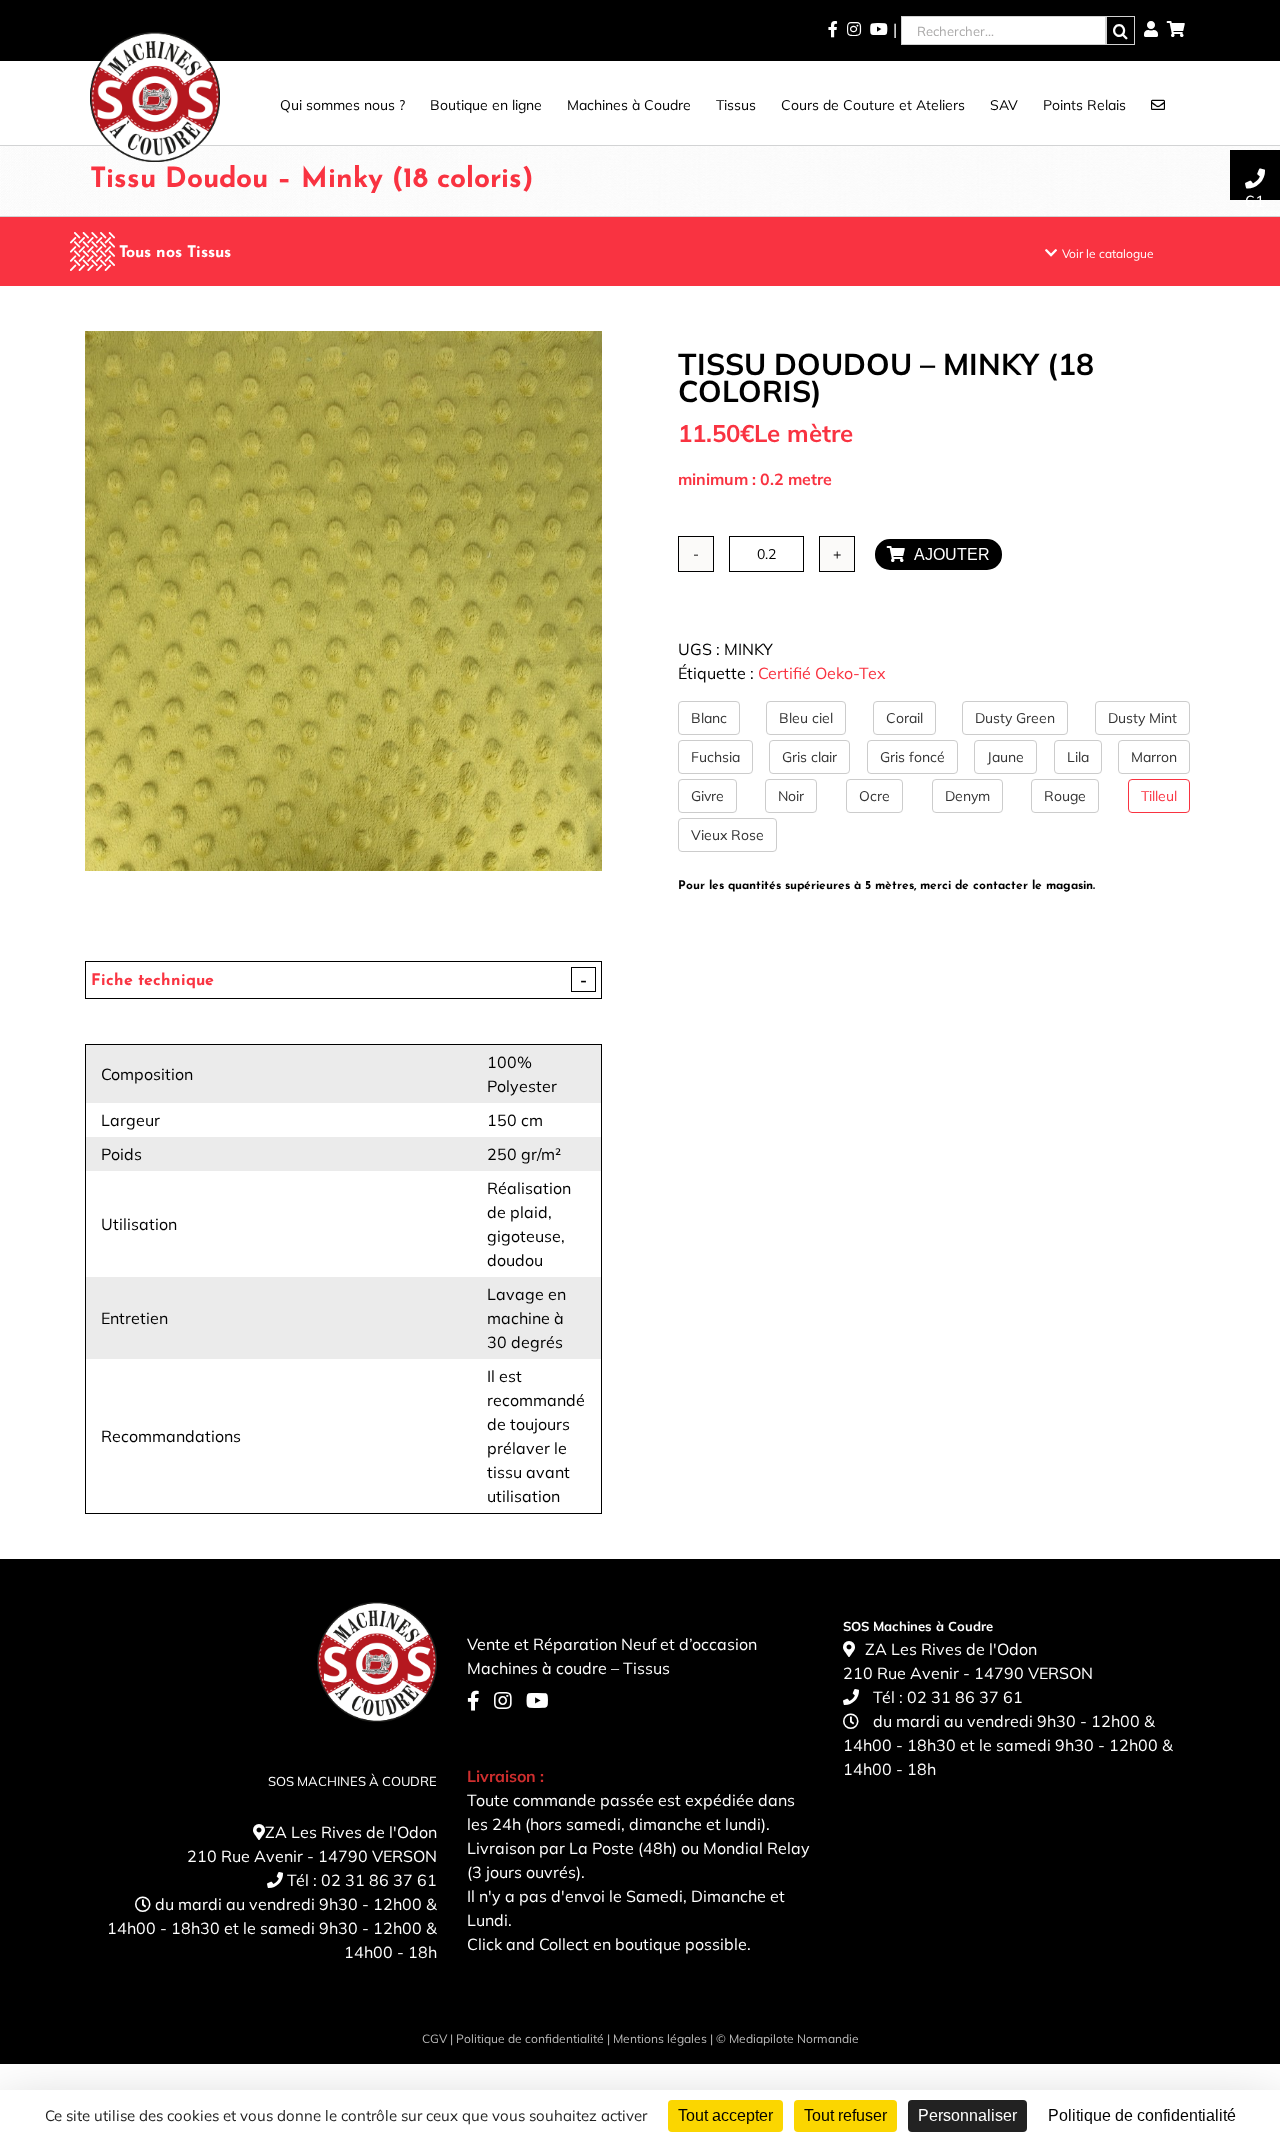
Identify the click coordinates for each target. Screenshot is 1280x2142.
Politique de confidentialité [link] (1142, 2115)
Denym (967, 796)
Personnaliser (967, 2115)
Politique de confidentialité (530, 2038)
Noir (791, 796)
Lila (1078, 757)
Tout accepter (725, 2115)
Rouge (1065, 796)
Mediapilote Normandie (794, 2038)
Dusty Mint (1142, 718)
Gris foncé (912, 757)
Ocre (874, 796)
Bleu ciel (806, 718)
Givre (707, 796)
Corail (904, 718)
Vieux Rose (727, 835)
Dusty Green (1015, 718)
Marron (1154, 757)
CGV (434, 2038)
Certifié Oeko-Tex (822, 673)
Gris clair (809, 757)
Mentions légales (660, 2038)
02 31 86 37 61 (379, 1880)
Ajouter (948, 554)
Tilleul (1159, 796)
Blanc (709, 718)
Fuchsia (715, 757)
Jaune (1005, 757)
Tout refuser (845, 2115)
